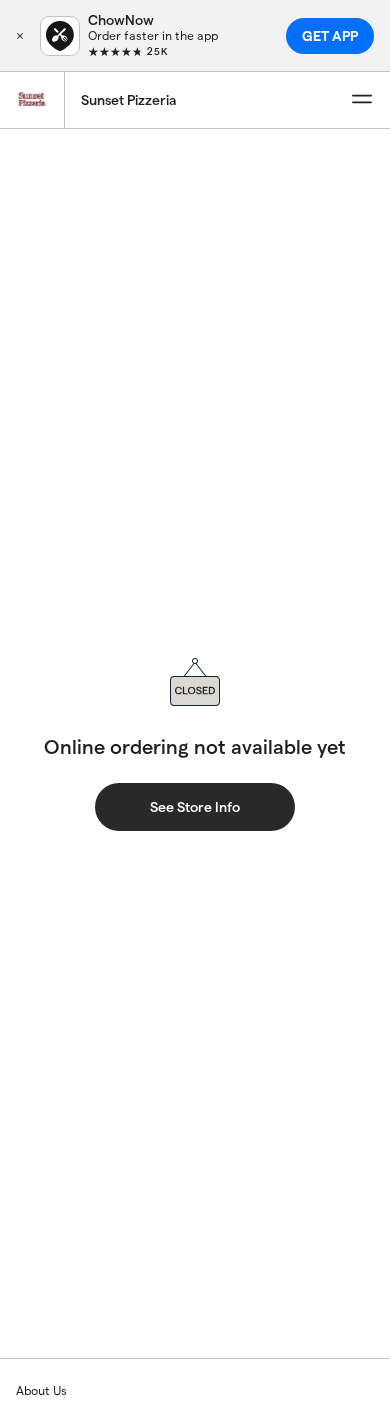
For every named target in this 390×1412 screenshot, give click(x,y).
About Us (41, 1390)
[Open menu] (362, 99)
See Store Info (195, 807)
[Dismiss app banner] (20, 36)
